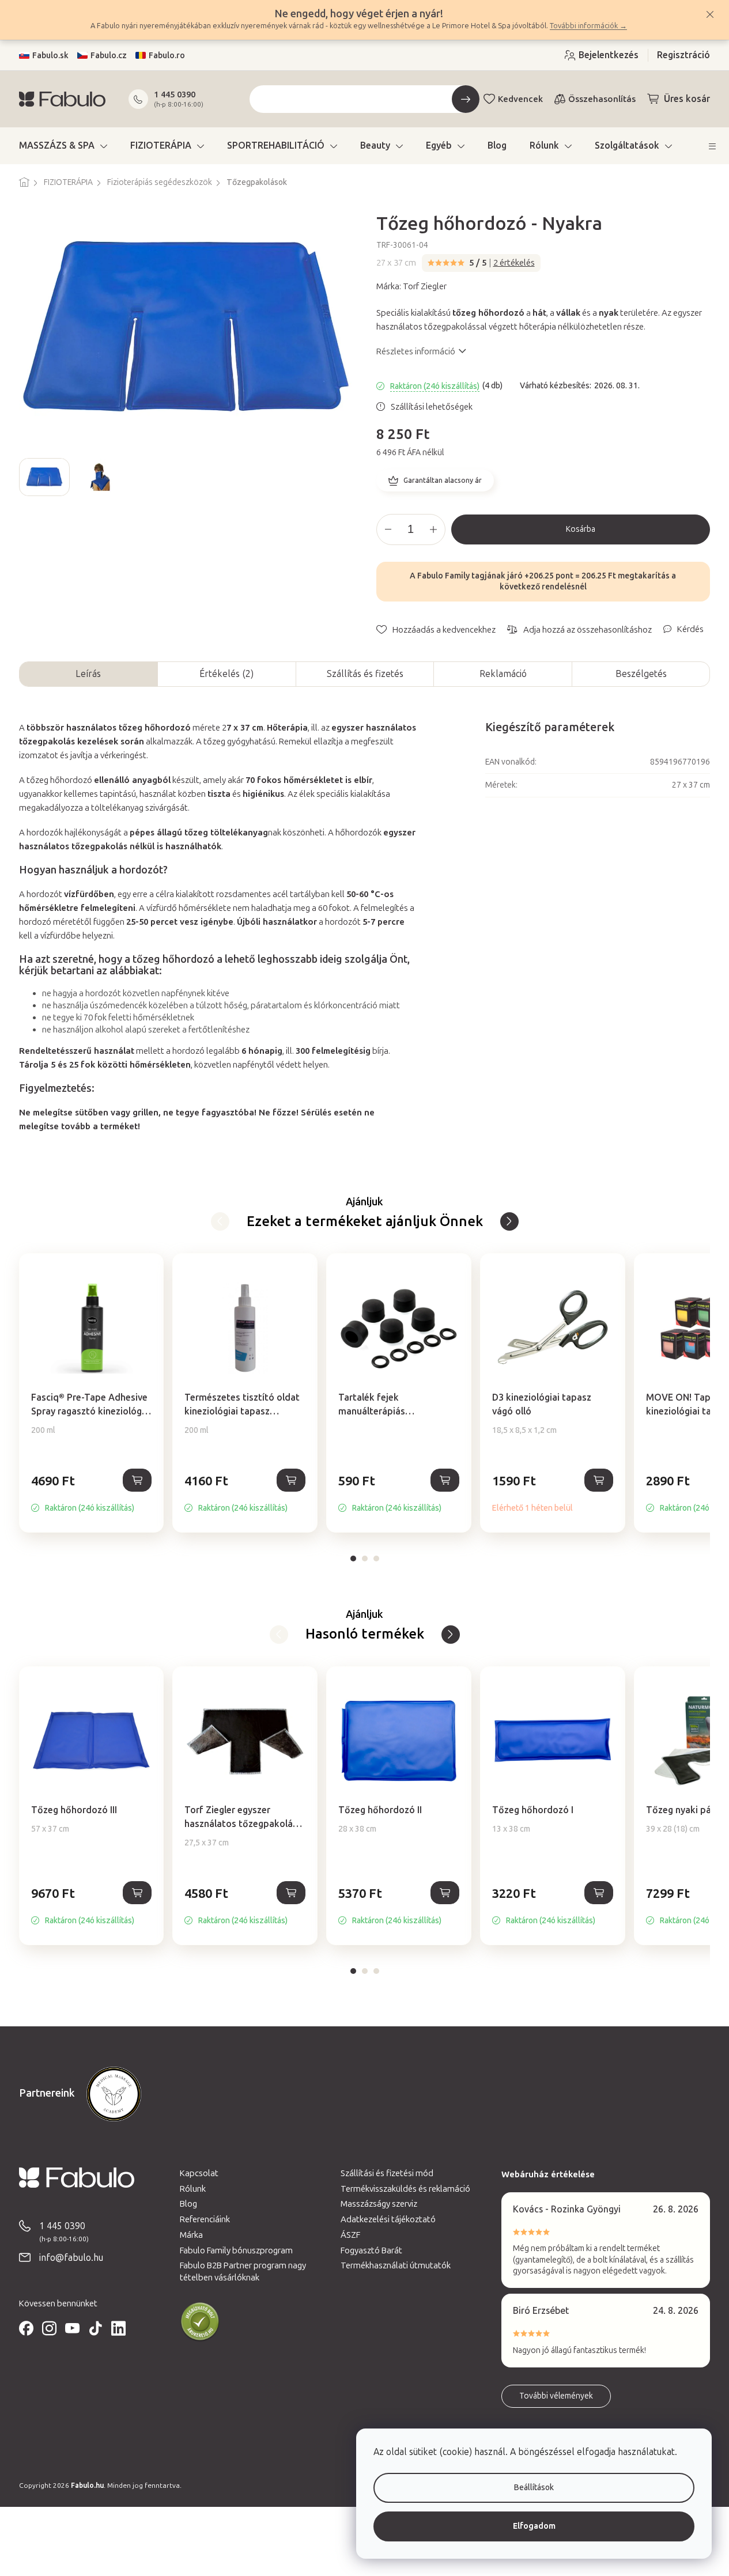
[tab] (353, 1559)
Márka (191, 2235)
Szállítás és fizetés (365, 674)
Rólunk (193, 2189)
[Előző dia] (28, 477)
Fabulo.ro (167, 56)
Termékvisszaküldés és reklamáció (405, 2189)
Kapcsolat (199, 2173)
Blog (188, 2204)
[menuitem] (63, 146)
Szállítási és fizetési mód (387, 2173)
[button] (92, 1493)
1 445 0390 (175, 94)
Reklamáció (503, 674)
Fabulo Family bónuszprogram (236, 2250)
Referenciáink (205, 2219)
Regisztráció (683, 55)
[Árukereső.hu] (200, 2322)
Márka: (411, 286)
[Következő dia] (344, 477)
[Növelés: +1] (433, 529)
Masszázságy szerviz (379, 2204)
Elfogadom (534, 2526)
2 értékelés (514, 263)
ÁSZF (350, 2235)
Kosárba (581, 529)
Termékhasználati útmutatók (396, 2265)
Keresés (466, 99)
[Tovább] (220, 1221)
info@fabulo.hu (71, 2258)
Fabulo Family (443, 576)
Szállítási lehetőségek (432, 407)
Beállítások (534, 2488)
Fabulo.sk (50, 56)
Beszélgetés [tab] (641, 674)
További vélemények (556, 2396)
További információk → (588, 26)
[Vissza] (509, 1221)
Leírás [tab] (88, 674)
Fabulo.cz (109, 56)
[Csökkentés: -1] (388, 529)
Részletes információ (416, 351)
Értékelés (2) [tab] (226, 674)
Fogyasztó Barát (371, 2250)
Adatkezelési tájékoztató (388, 2219)
